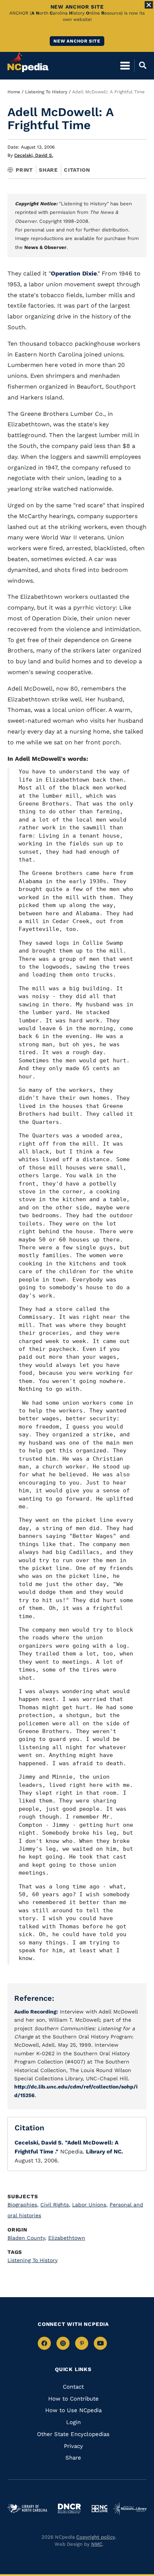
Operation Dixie (74, 273)
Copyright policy (96, 2537)
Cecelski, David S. (34, 155)
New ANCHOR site (77, 41)
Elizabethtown (67, 2238)
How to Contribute (73, 2399)
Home (14, 92)
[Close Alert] (149, 5)
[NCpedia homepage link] (28, 62)
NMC (97, 2544)
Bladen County (27, 2238)
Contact (73, 2387)
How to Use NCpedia (73, 2410)
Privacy (73, 2446)
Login (73, 2422)
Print (24, 170)
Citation (77, 170)
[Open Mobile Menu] (125, 65)
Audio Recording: (36, 2012)
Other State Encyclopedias (73, 2434)
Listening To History (46, 92)
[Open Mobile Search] (140, 65)
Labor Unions (90, 2205)
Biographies (23, 2205)
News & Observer (45, 247)
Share (48, 170)
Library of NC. (104, 2152)
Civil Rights (55, 2205)
